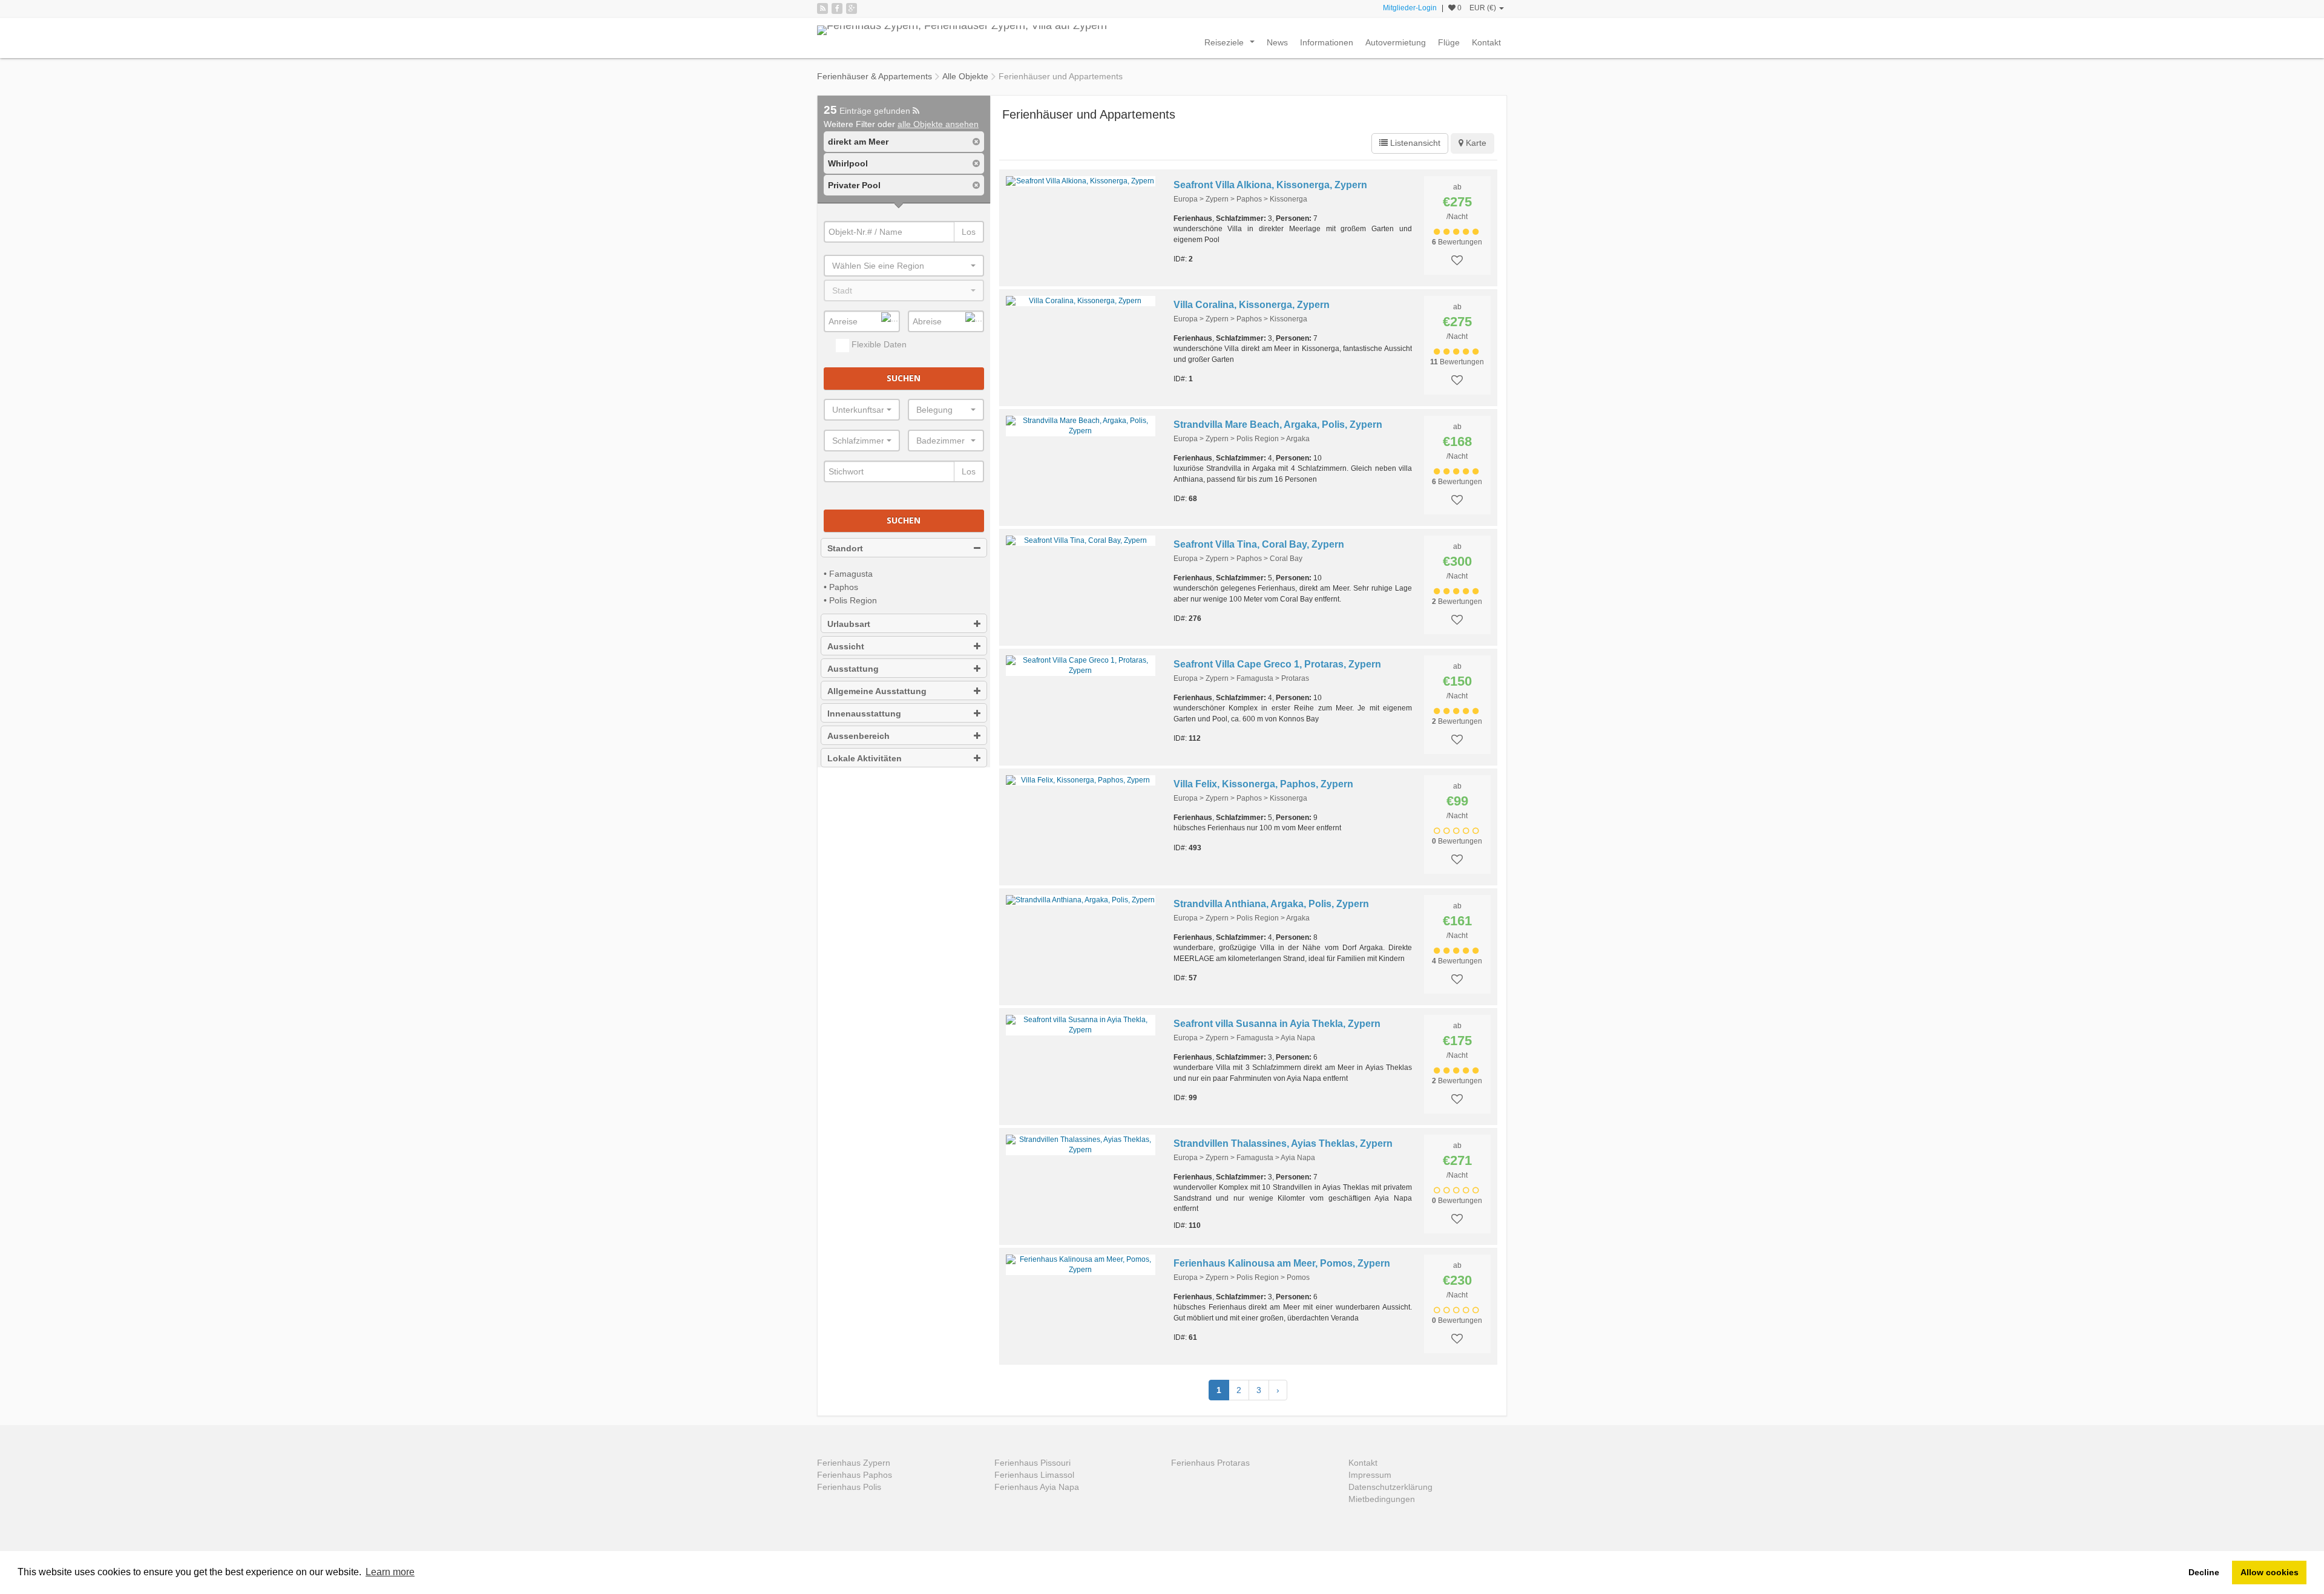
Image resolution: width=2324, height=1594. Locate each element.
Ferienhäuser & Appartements (875, 76)
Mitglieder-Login (1410, 8)
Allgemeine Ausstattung (877, 691)
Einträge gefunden (868, 111)
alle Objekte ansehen (938, 124)
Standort (845, 548)
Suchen (904, 378)
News (1277, 42)
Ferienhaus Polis (849, 1487)
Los (969, 232)
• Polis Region (850, 600)
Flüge (1449, 42)
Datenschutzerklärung (1390, 1487)
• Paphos (841, 587)
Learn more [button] (390, 1572)
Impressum (1370, 1475)
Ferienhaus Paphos (855, 1475)
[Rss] (822, 8)
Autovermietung (1396, 42)
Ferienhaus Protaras (1210, 1463)
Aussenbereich (858, 736)
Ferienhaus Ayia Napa (1037, 1487)
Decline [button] (2204, 1572)
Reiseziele (1232, 45)
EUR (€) (1484, 8)
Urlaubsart (849, 624)
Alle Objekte (965, 76)
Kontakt (1486, 42)
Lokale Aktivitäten (865, 758)
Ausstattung (853, 669)
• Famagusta (848, 574)
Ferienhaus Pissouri (1032, 1463)
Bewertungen (1457, 242)
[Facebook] (837, 8)
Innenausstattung (864, 713)
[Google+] (852, 8)
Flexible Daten (878, 344)
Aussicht (846, 646)
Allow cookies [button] (2270, 1572)
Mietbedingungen (1382, 1499)
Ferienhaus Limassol (1034, 1475)
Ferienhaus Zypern (854, 1463)
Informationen (1327, 42)
